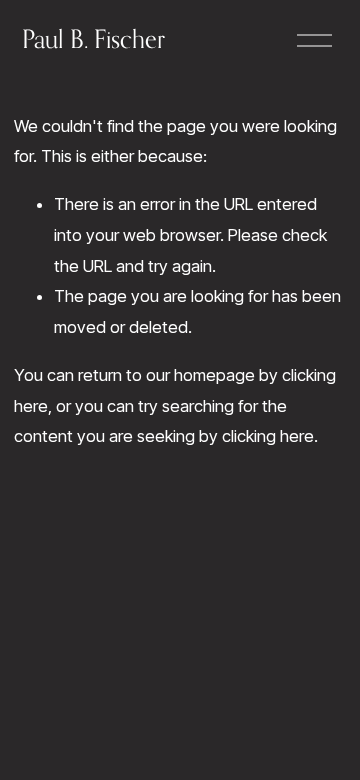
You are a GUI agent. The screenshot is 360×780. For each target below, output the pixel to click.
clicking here (268, 436)
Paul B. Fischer (93, 39)
